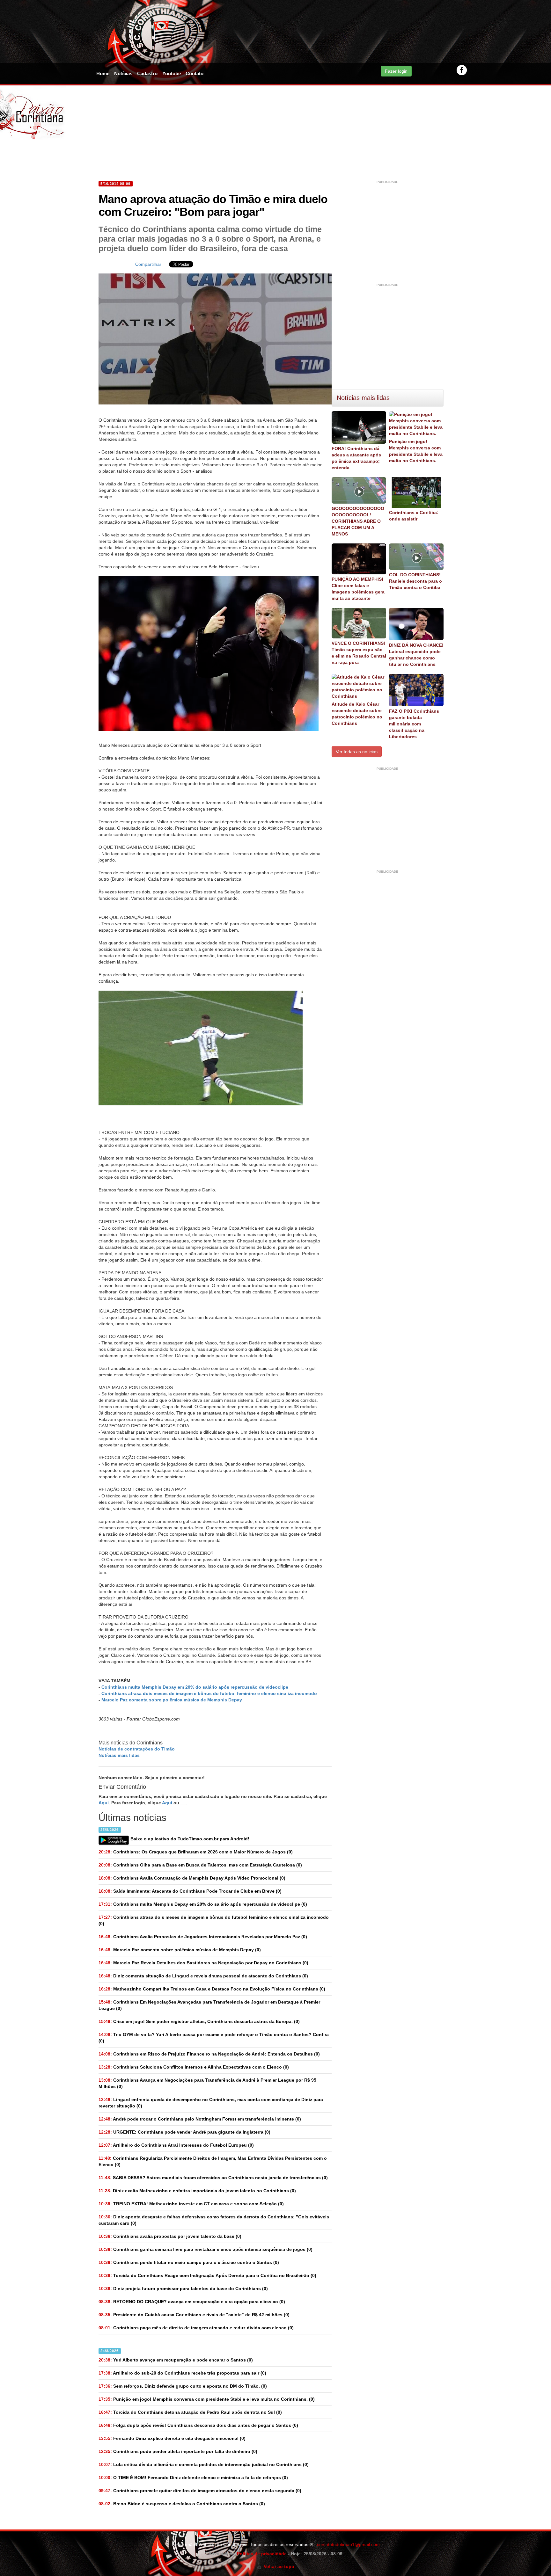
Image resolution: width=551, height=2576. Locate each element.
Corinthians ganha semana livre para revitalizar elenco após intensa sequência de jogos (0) (206, 2249)
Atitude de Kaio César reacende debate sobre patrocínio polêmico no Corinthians (357, 714)
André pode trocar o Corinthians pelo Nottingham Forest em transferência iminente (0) (200, 2119)
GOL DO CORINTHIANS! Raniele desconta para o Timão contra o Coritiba (415, 581)
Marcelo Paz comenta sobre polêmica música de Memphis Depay (172, 1700)
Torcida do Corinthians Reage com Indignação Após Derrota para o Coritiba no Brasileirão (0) (207, 2275)
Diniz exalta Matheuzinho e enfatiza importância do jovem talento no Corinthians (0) (197, 2191)
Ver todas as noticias (357, 752)
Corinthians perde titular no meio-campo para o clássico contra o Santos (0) (189, 2262)
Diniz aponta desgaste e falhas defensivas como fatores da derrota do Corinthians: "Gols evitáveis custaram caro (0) (214, 2220)
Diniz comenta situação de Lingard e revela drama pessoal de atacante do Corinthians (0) (203, 1976)
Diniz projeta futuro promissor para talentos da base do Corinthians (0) (183, 2289)
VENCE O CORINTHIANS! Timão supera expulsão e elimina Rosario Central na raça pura (359, 653)
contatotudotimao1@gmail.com (348, 2544)
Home (103, 73)
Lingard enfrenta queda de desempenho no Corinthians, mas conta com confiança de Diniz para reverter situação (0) (211, 2103)
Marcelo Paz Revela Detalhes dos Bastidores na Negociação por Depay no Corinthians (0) (203, 1963)
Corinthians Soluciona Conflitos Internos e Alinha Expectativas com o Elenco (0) (194, 2067)
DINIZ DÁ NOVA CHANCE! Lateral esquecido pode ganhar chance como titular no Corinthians (416, 655)
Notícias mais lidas (119, 1755)
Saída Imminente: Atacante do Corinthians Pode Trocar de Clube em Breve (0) (190, 1891)
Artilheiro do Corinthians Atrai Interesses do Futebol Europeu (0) (176, 2145)
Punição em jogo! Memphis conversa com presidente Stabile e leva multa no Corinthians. (416, 451)
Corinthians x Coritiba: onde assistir (414, 516)
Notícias (123, 73)
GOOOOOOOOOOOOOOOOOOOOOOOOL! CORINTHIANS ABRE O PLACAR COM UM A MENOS (358, 521)
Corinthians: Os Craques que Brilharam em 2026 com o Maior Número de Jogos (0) (196, 1852)
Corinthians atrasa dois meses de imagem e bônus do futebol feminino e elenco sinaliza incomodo (209, 1693)
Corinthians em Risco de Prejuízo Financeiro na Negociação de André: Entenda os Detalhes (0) (209, 2054)
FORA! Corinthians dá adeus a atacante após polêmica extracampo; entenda (356, 458)
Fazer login (396, 71)
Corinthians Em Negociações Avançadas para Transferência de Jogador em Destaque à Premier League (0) (209, 2005)
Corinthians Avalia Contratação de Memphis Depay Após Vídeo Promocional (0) (192, 1878)
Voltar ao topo (278, 2566)
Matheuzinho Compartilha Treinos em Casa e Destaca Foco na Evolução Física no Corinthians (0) (212, 1989)
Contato (195, 73)
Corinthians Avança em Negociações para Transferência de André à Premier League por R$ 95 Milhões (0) (207, 2083)
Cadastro (147, 73)
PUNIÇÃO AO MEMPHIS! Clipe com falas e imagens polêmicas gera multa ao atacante (358, 589)
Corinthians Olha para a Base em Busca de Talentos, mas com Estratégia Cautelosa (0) (200, 1865)
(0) (203, 1904)
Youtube (172, 73)
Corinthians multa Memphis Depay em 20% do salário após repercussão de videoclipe (195, 1687)
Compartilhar (148, 264)
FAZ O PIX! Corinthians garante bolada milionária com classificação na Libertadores (414, 724)
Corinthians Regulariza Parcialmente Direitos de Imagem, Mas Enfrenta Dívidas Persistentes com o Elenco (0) (213, 2161)
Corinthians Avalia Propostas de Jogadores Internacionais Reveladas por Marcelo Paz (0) (203, 1937)
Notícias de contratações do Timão (137, 1749)
